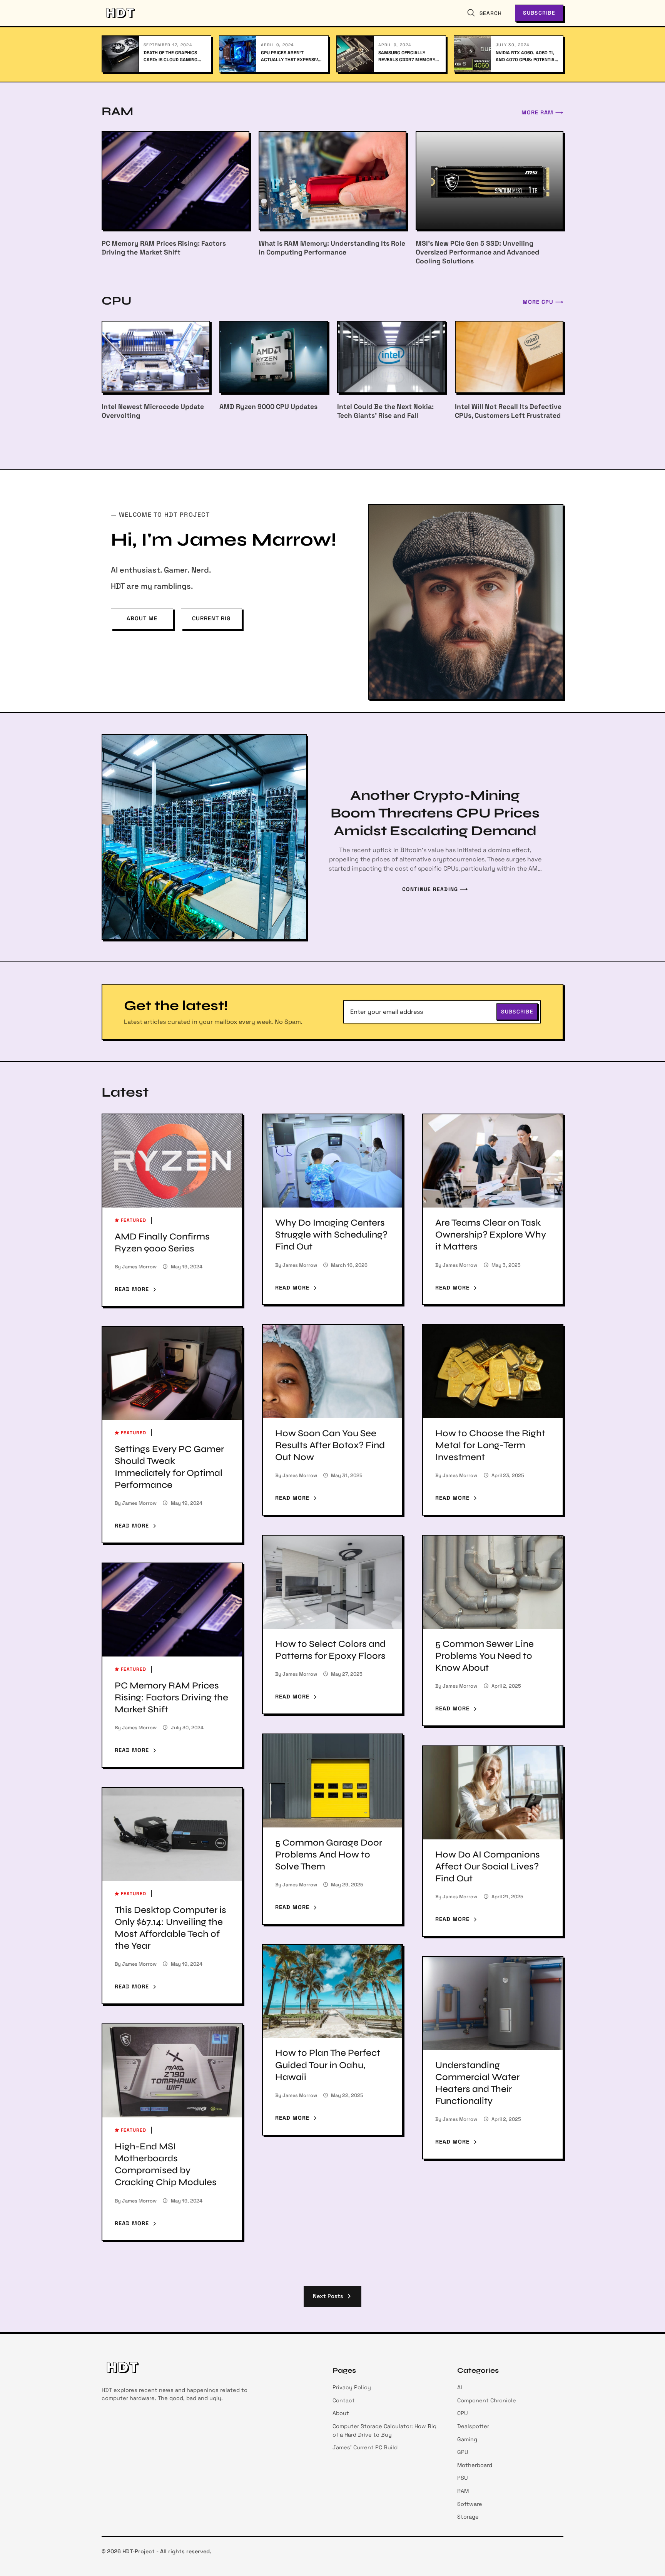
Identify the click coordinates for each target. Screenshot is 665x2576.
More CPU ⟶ (543, 302)
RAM (463, 2491)
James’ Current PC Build (365, 2447)
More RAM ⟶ (542, 112)
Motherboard (475, 2465)
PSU (463, 2478)
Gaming (467, 2439)
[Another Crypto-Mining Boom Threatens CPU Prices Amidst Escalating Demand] (204, 837)
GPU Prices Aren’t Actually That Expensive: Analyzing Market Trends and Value (292, 56)
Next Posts (330, 2296)
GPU (463, 2452)
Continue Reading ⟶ (435, 889)
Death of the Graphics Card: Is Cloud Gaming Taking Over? (170, 56)
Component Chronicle (487, 2400)
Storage (468, 2517)
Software (470, 2504)
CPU (463, 2413)
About (341, 2413)
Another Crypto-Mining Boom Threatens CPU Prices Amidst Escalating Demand (435, 813)
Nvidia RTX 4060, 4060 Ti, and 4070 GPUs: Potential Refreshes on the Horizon (527, 56)
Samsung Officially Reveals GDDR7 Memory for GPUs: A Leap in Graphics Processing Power (407, 56)
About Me (142, 618)
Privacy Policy (352, 2387)
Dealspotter (473, 2426)
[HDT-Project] (120, 13)
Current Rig (211, 618)
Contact (344, 2400)
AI (460, 2387)
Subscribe (539, 13)
